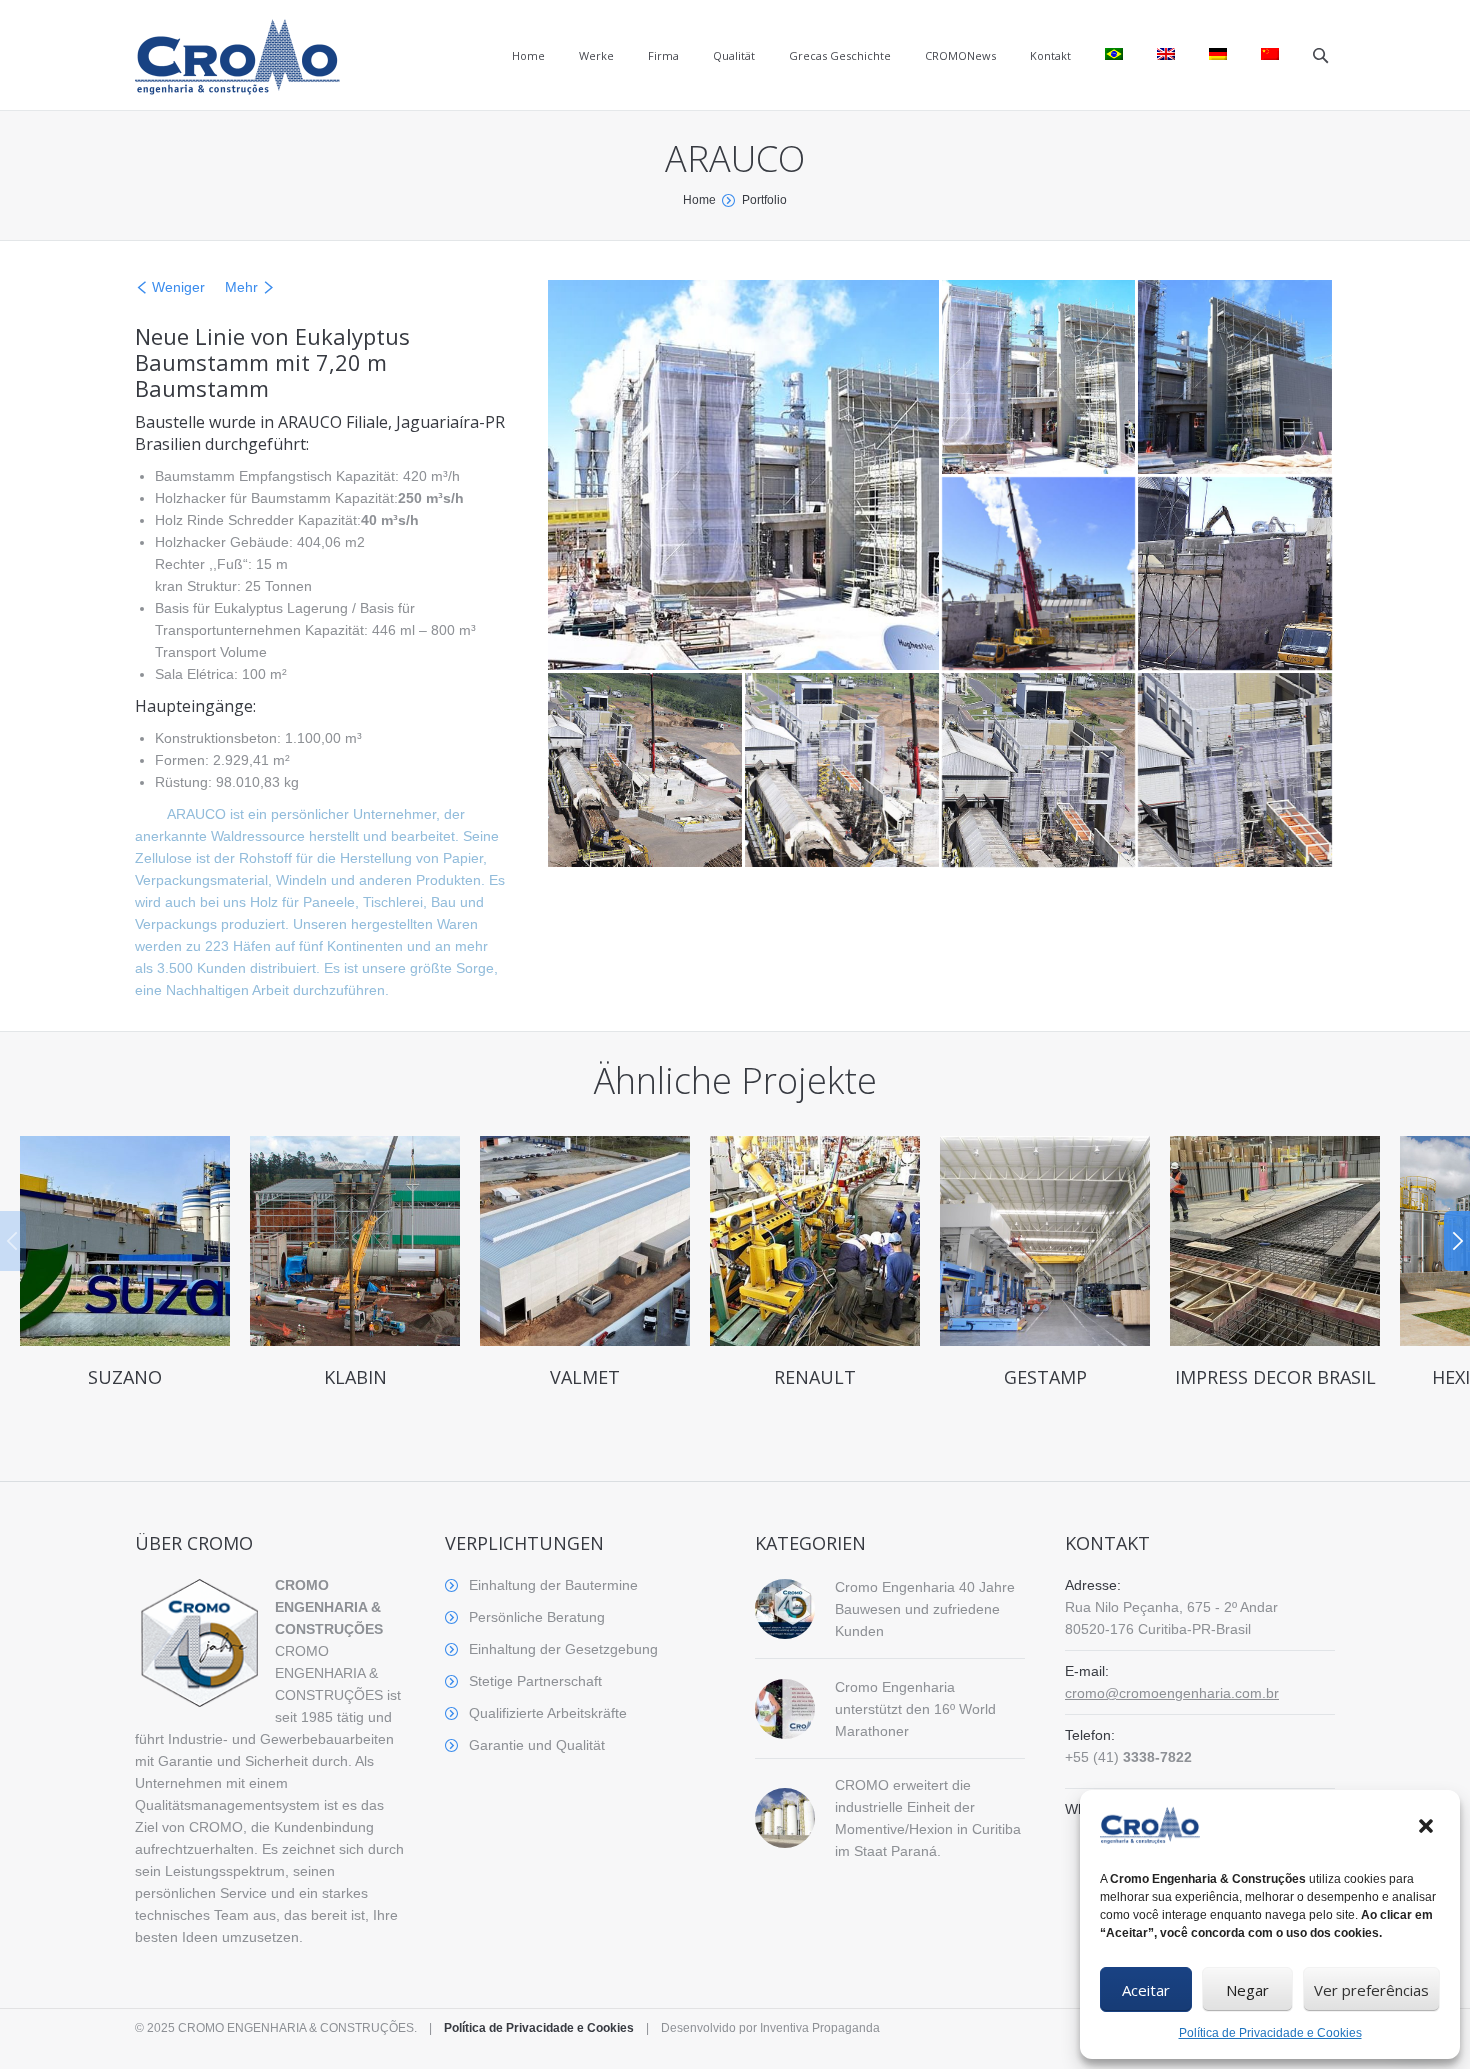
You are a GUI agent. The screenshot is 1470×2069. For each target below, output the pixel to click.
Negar (1247, 1990)
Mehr (241, 287)
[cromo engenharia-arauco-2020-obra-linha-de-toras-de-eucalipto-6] (646, 771)
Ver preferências (1371, 1990)
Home (699, 200)
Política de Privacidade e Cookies (1270, 2033)
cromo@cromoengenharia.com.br (1172, 1693)
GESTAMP (1045, 1377)
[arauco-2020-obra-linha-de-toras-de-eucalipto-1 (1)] (744, 475)
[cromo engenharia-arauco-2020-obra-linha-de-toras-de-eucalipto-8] (1040, 771)
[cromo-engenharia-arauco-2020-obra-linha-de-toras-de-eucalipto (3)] (1236, 378)
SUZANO (125, 1377)
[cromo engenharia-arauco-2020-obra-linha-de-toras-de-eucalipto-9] (1236, 771)
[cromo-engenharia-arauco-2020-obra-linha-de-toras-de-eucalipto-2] (1040, 378)
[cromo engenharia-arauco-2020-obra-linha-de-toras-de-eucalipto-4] (1040, 575)
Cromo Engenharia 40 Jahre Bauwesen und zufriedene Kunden (925, 1609)
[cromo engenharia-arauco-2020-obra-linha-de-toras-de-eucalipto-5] (1236, 575)
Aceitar (1146, 1990)
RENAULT (815, 1377)
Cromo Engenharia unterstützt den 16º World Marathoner (915, 1709)
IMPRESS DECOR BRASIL (1275, 1377)
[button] (1428, 1828)
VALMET (585, 1377)
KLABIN (355, 1377)
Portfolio (764, 200)
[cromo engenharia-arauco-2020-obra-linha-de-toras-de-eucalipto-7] (843, 771)
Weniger (178, 287)
